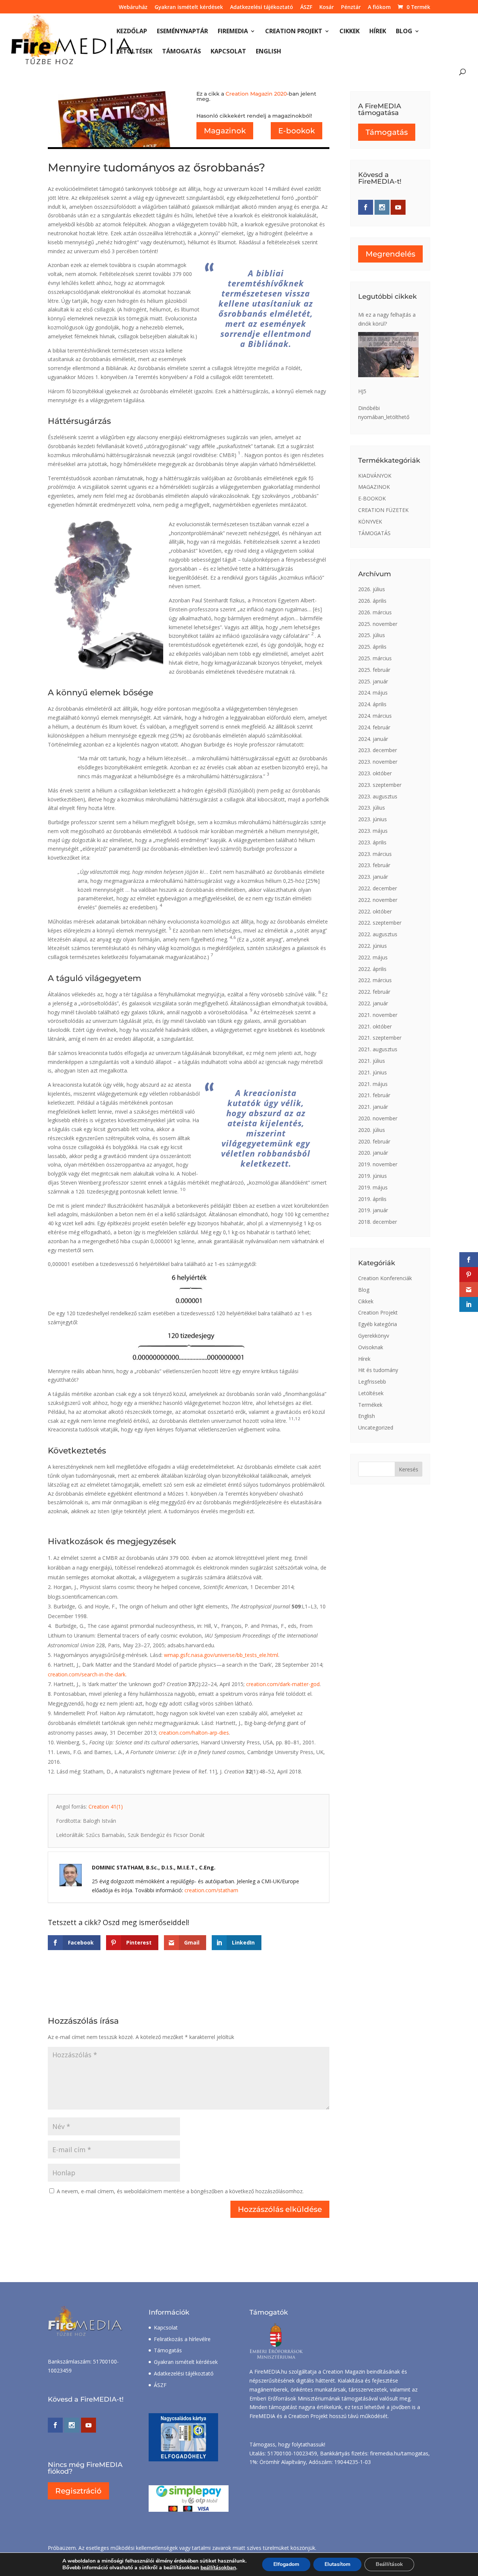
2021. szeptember (380, 1038)
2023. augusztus (378, 796)
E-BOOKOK (372, 498)
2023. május (373, 831)
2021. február (374, 1095)
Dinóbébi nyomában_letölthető (384, 412)
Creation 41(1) (106, 1807)
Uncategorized (376, 1427)
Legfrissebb (372, 1382)
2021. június (373, 1072)
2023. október (375, 773)
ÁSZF (306, 7)
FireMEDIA (233, 32)
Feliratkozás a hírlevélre (182, 2339)
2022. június (373, 946)
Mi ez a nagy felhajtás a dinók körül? (387, 319)
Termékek (370, 1405)
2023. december (378, 750)
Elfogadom (286, 2564)
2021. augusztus (378, 1049)
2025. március (375, 658)
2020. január (373, 1153)
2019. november (378, 1164)
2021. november (378, 1015)
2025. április (372, 647)
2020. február (374, 1141)
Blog (404, 32)
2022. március (375, 980)
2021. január (373, 1107)
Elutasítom (337, 2564)
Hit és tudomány (378, 1370)
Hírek (378, 32)
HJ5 (362, 391)
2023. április (372, 842)
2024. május (373, 693)
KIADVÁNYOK (375, 476)
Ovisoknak (371, 1347)
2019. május (373, 1187)
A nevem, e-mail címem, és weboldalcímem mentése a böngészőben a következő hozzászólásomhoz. (180, 2191)
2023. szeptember (380, 785)
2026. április (372, 601)
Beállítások (389, 2564)
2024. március (375, 716)
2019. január (373, 1210)
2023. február (374, 865)
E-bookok (297, 131)
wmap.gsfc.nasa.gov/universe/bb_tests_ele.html (221, 1655)
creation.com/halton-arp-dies (194, 1733)
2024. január (373, 739)
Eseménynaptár (182, 32)
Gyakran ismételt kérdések (189, 7)
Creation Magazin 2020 (256, 94)
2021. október (375, 1026)
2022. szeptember (380, 923)
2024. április (372, 704)
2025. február (374, 670)
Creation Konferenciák (385, 1278)
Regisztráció (78, 2491)
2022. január (373, 1003)
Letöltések (134, 52)
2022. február (374, 992)
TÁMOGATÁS (374, 533)
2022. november (378, 900)
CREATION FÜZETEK (383, 510)
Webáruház (133, 7)
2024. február (374, 727)
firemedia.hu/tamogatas (399, 2453)
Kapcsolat (228, 52)
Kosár (327, 7)
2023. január (373, 877)
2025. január (373, 681)
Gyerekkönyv (374, 1336)
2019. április (372, 1199)
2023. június (373, 819)
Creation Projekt (294, 32)
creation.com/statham (211, 1890)
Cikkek (350, 32)
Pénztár (351, 7)
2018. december (378, 1222)
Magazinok (225, 131)
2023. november (378, 762)
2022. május (373, 957)
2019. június (373, 1176)
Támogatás (181, 52)
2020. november (378, 1118)
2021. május (373, 1084)
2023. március (375, 854)
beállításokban (218, 2568)
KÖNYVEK (370, 522)
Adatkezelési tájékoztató (262, 7)
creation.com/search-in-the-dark (87, 1674)
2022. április (372, 969)
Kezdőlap (132, 32)
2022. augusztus (378, 934)
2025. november (378, 624)
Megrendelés (390, 254)
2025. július (372, 635)
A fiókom (379, 7)
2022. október (375, 911)
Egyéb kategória (378, 1324)
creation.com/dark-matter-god (283, 1684)
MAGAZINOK (374, 487)
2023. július (372, 808)
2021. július (372, 1061)
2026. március (375, 612)
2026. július (372, 589)
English (269, 52)
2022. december (378, 888)
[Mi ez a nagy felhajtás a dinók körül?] (388, 355)
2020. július (372, 1130)
